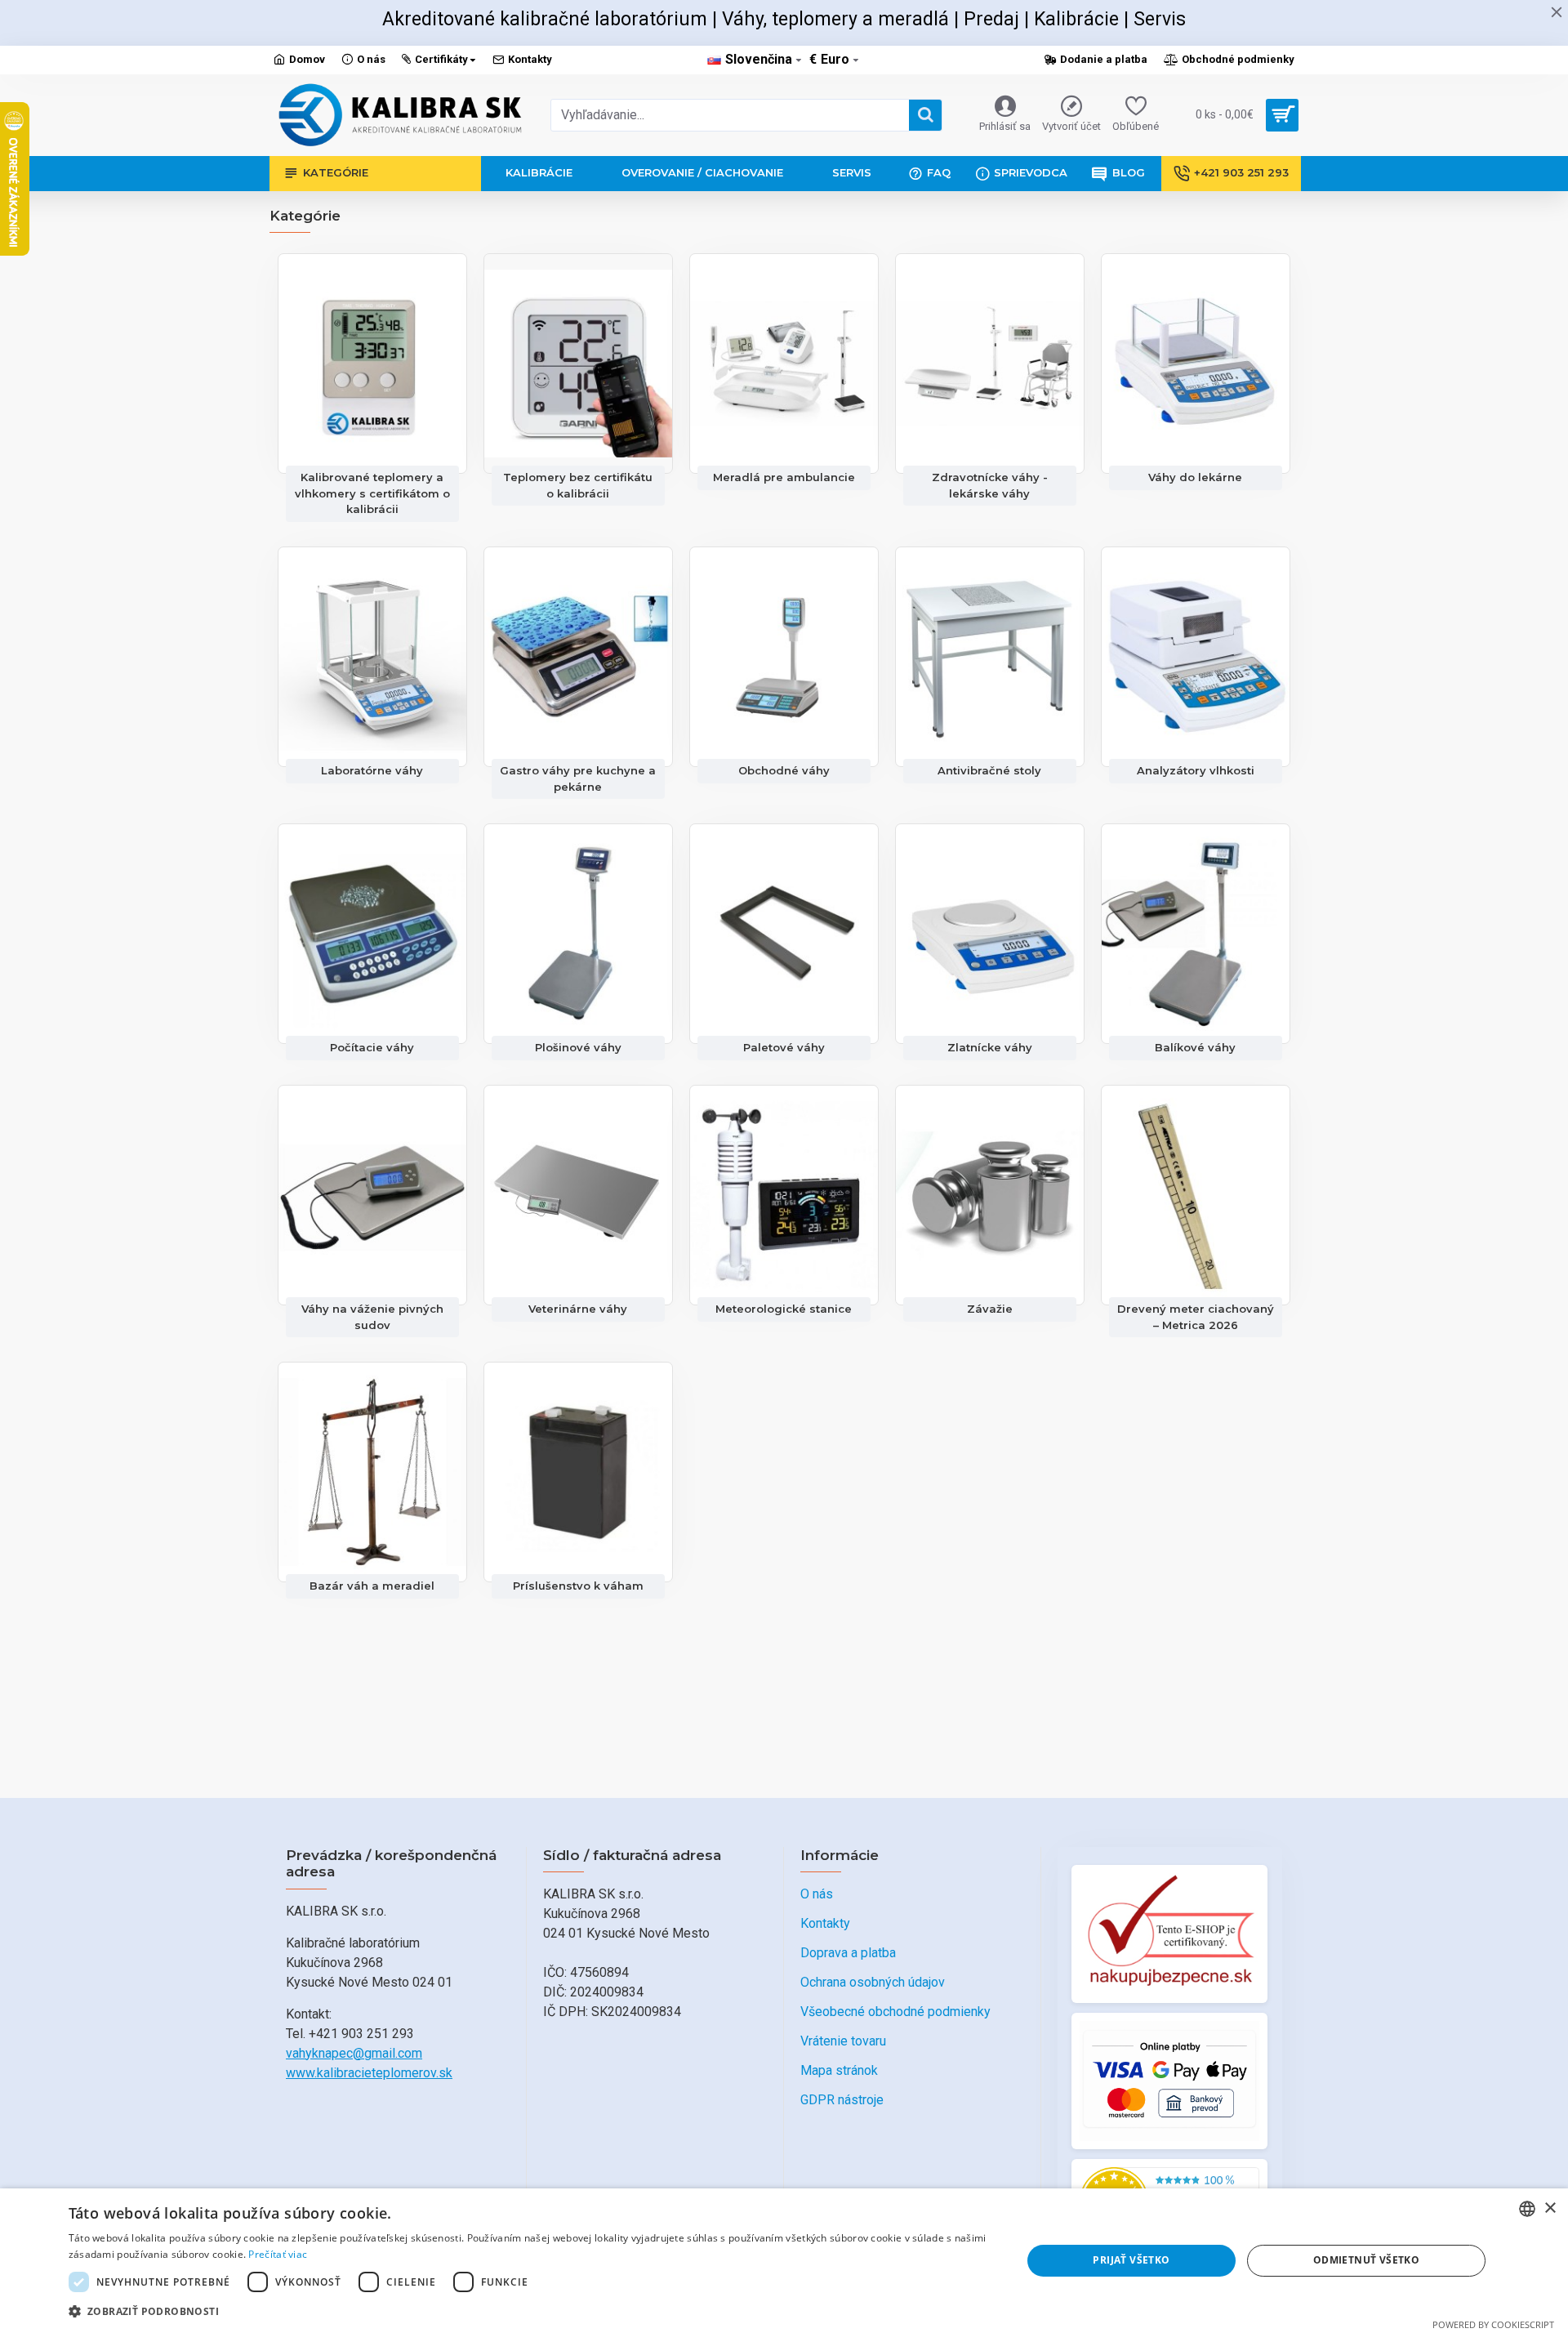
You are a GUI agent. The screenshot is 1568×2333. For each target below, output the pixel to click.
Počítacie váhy (372, 1047)
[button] (531, 2311)
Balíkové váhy (1195, 1047)
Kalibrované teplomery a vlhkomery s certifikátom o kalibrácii (372, 493)
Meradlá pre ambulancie (784, 477)
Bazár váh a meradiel (372, 1586)
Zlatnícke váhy (990, 1047)
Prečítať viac (278, 2254)
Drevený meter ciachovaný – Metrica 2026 (1196, 1317)
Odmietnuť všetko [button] (1366, 2260)
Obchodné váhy (784, 770)
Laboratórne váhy (372, 770)
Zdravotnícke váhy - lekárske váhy (990, 485)
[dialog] (784, 2261)
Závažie (990, 1309)
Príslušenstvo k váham (578, 1586)
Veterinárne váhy (578, 1309)
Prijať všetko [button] (1131, 2260)
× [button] (1550, 2208)
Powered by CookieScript (1493, 2324)
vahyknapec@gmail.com (354, 2053)
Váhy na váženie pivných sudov (372, 1317)
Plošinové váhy (578, 1047)
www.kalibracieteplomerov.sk (369, 2073)
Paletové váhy (784, 1047)
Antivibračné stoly (989, 770)
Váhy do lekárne (1195, 477)
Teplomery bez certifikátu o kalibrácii (578, 485)
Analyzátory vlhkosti (1196, 770)
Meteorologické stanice (784, 1309)
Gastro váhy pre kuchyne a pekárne (578, 778)
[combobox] (1527, 2209)
